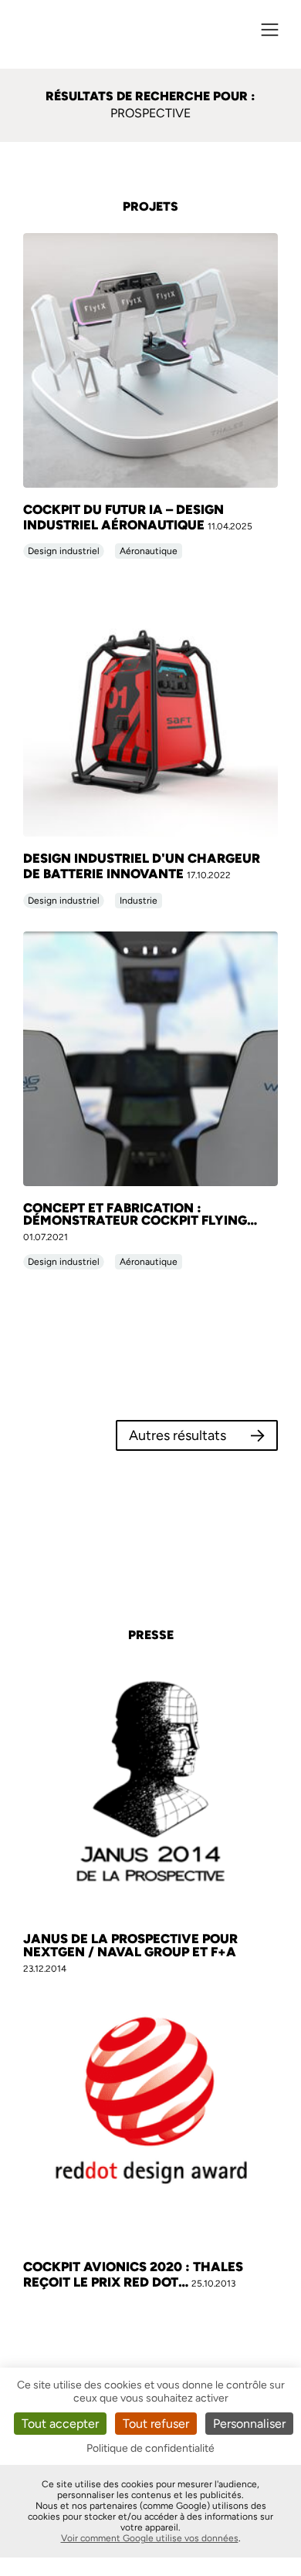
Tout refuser (156, 2424)
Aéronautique (149, 551)
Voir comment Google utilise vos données (150, 2538)
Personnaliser (249, 2424)
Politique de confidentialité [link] (150, 2448)
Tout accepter (60, 2424)
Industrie (139, 901)
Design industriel (64, 551)
